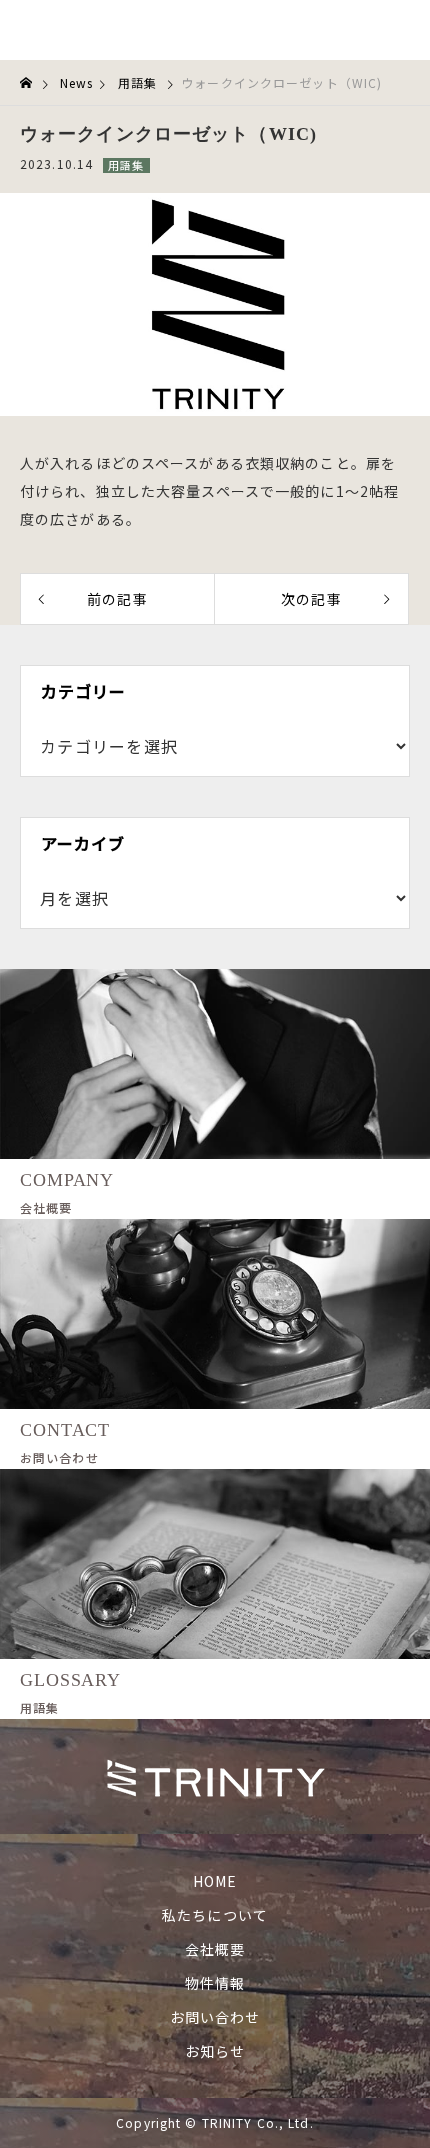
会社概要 (215, 1949)
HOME (215, 1881)
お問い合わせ (215, 2017)
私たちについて (215, 1915)
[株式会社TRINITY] (130, 30)
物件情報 (215, 1983)
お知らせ (215, 2051)
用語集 (126, 165)
